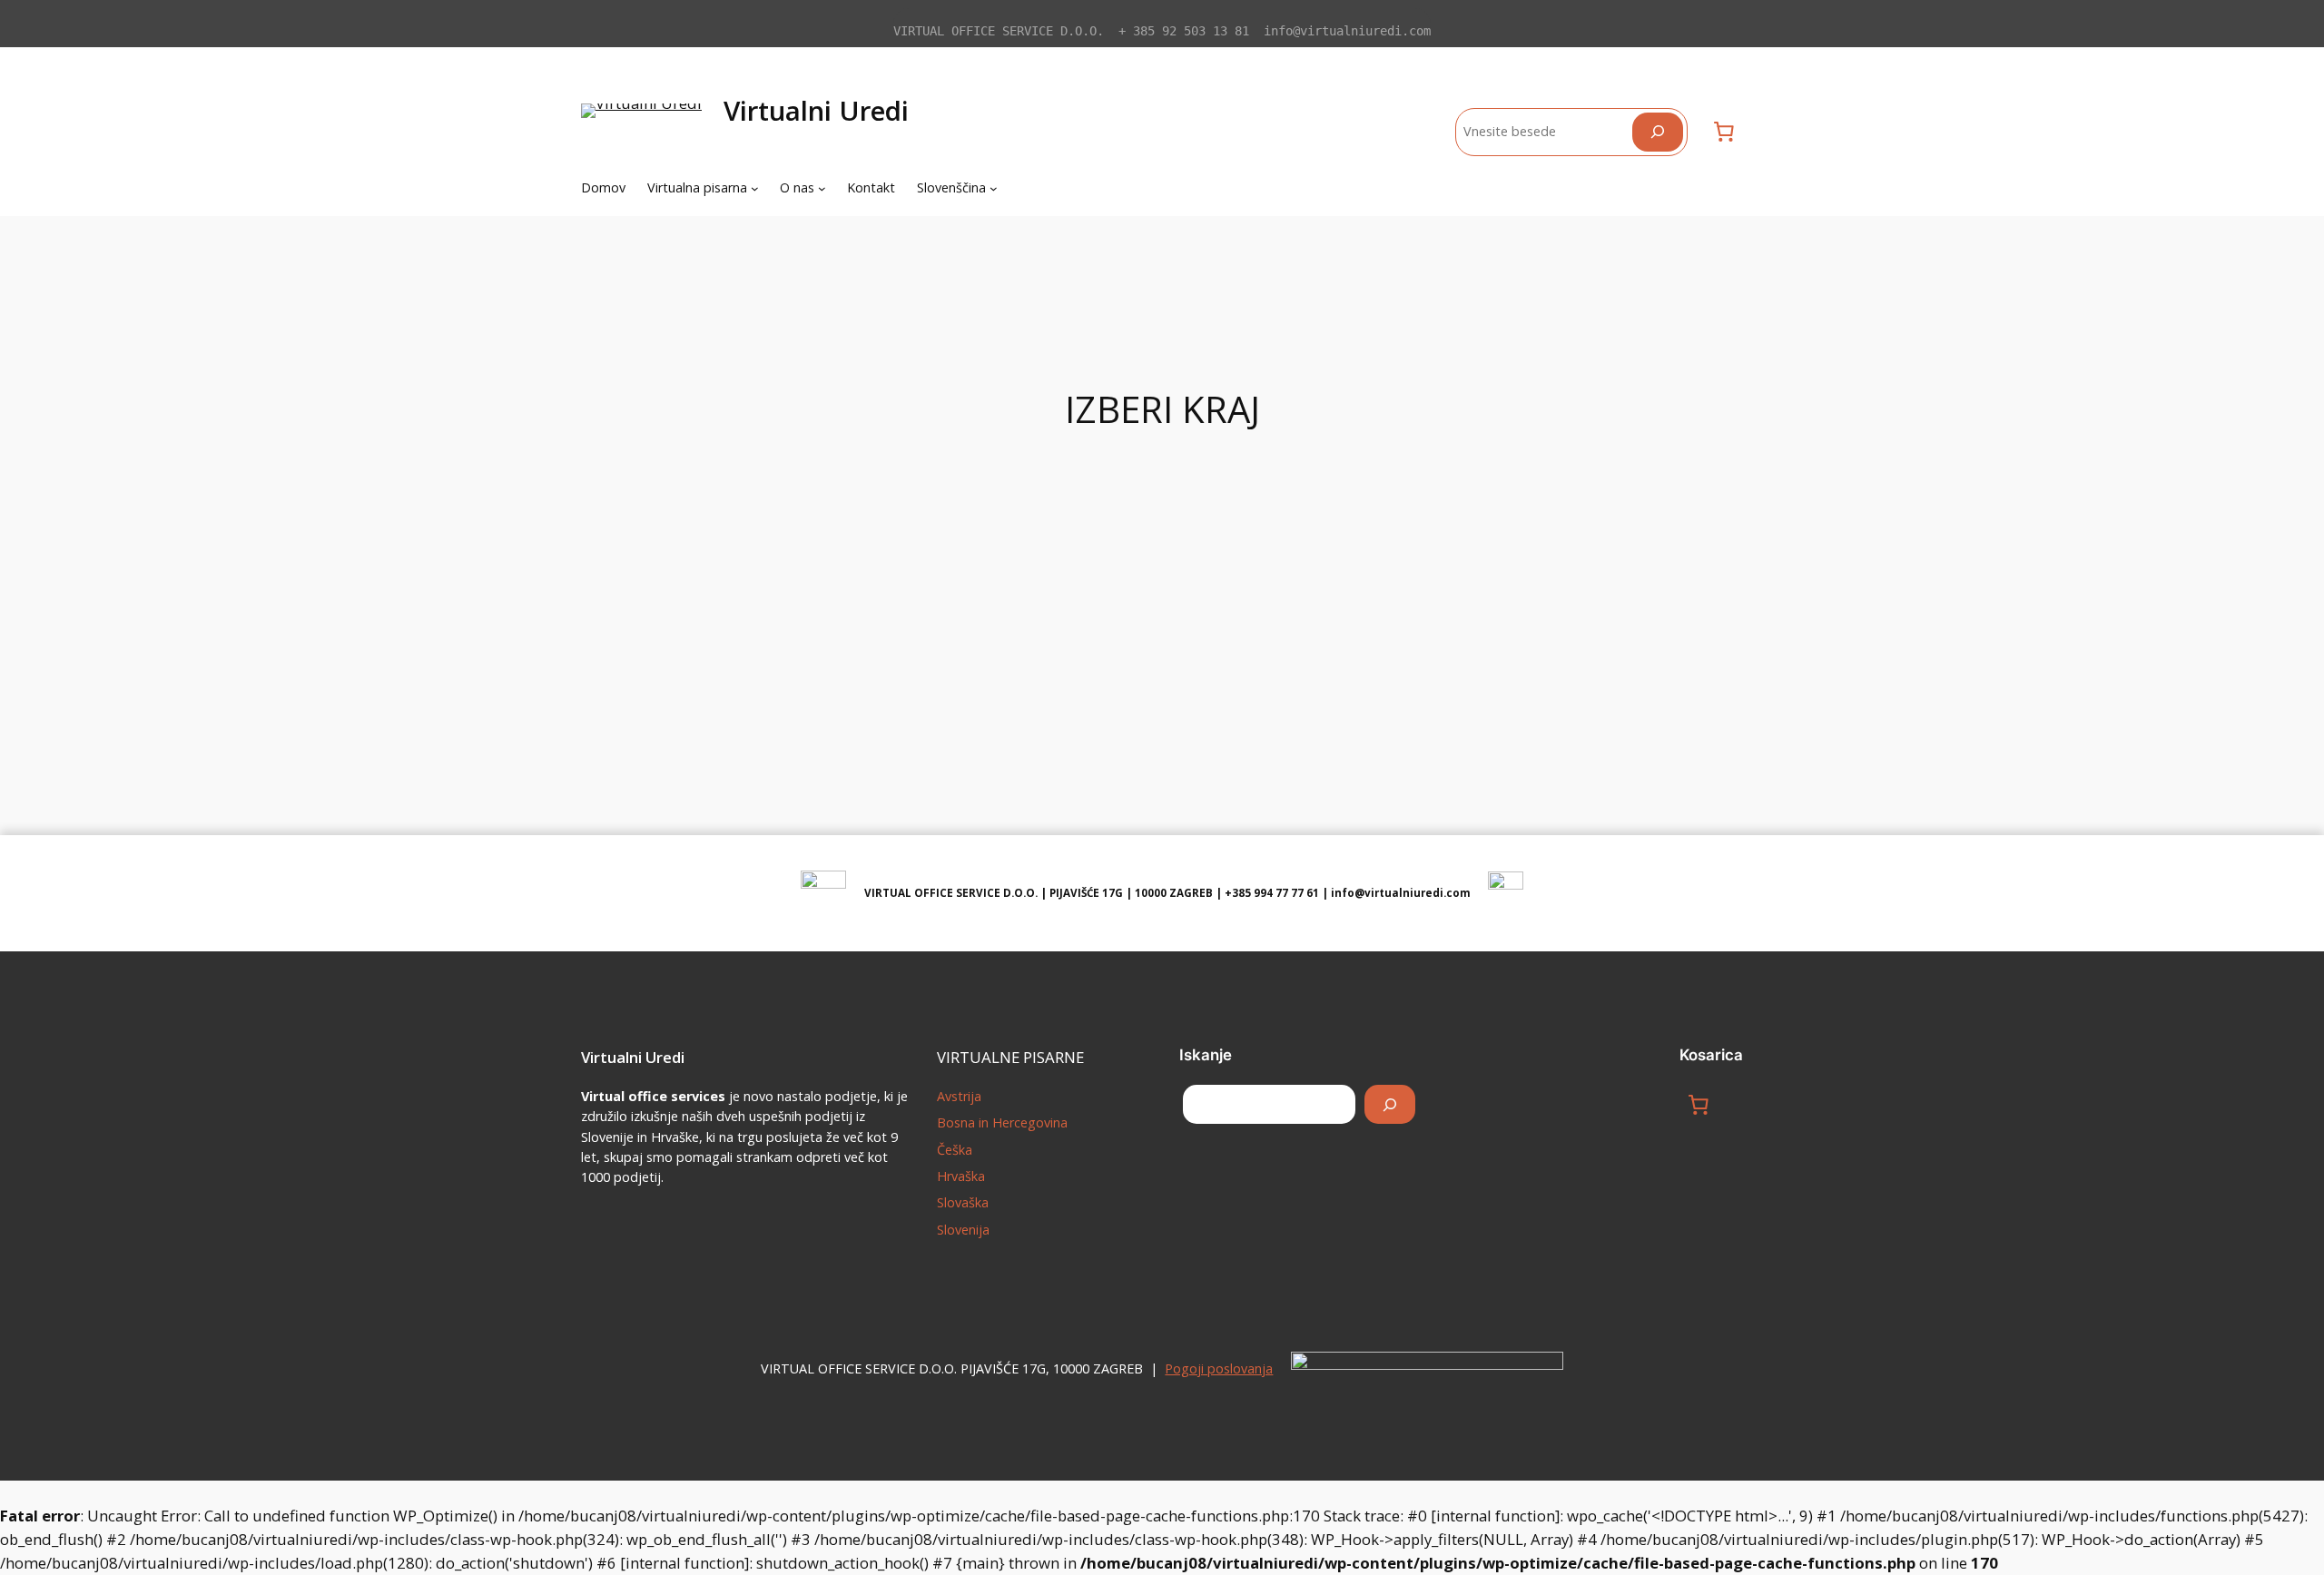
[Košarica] (1724, 132)
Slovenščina (951, 187)
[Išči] (1658, 132)
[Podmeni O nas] (822, 188)
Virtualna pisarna (697, 187)
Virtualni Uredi (816, 110)
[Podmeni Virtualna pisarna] (755, 188)
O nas (797, 187)
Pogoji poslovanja (1219, 1368)
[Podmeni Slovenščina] (994, 188)
